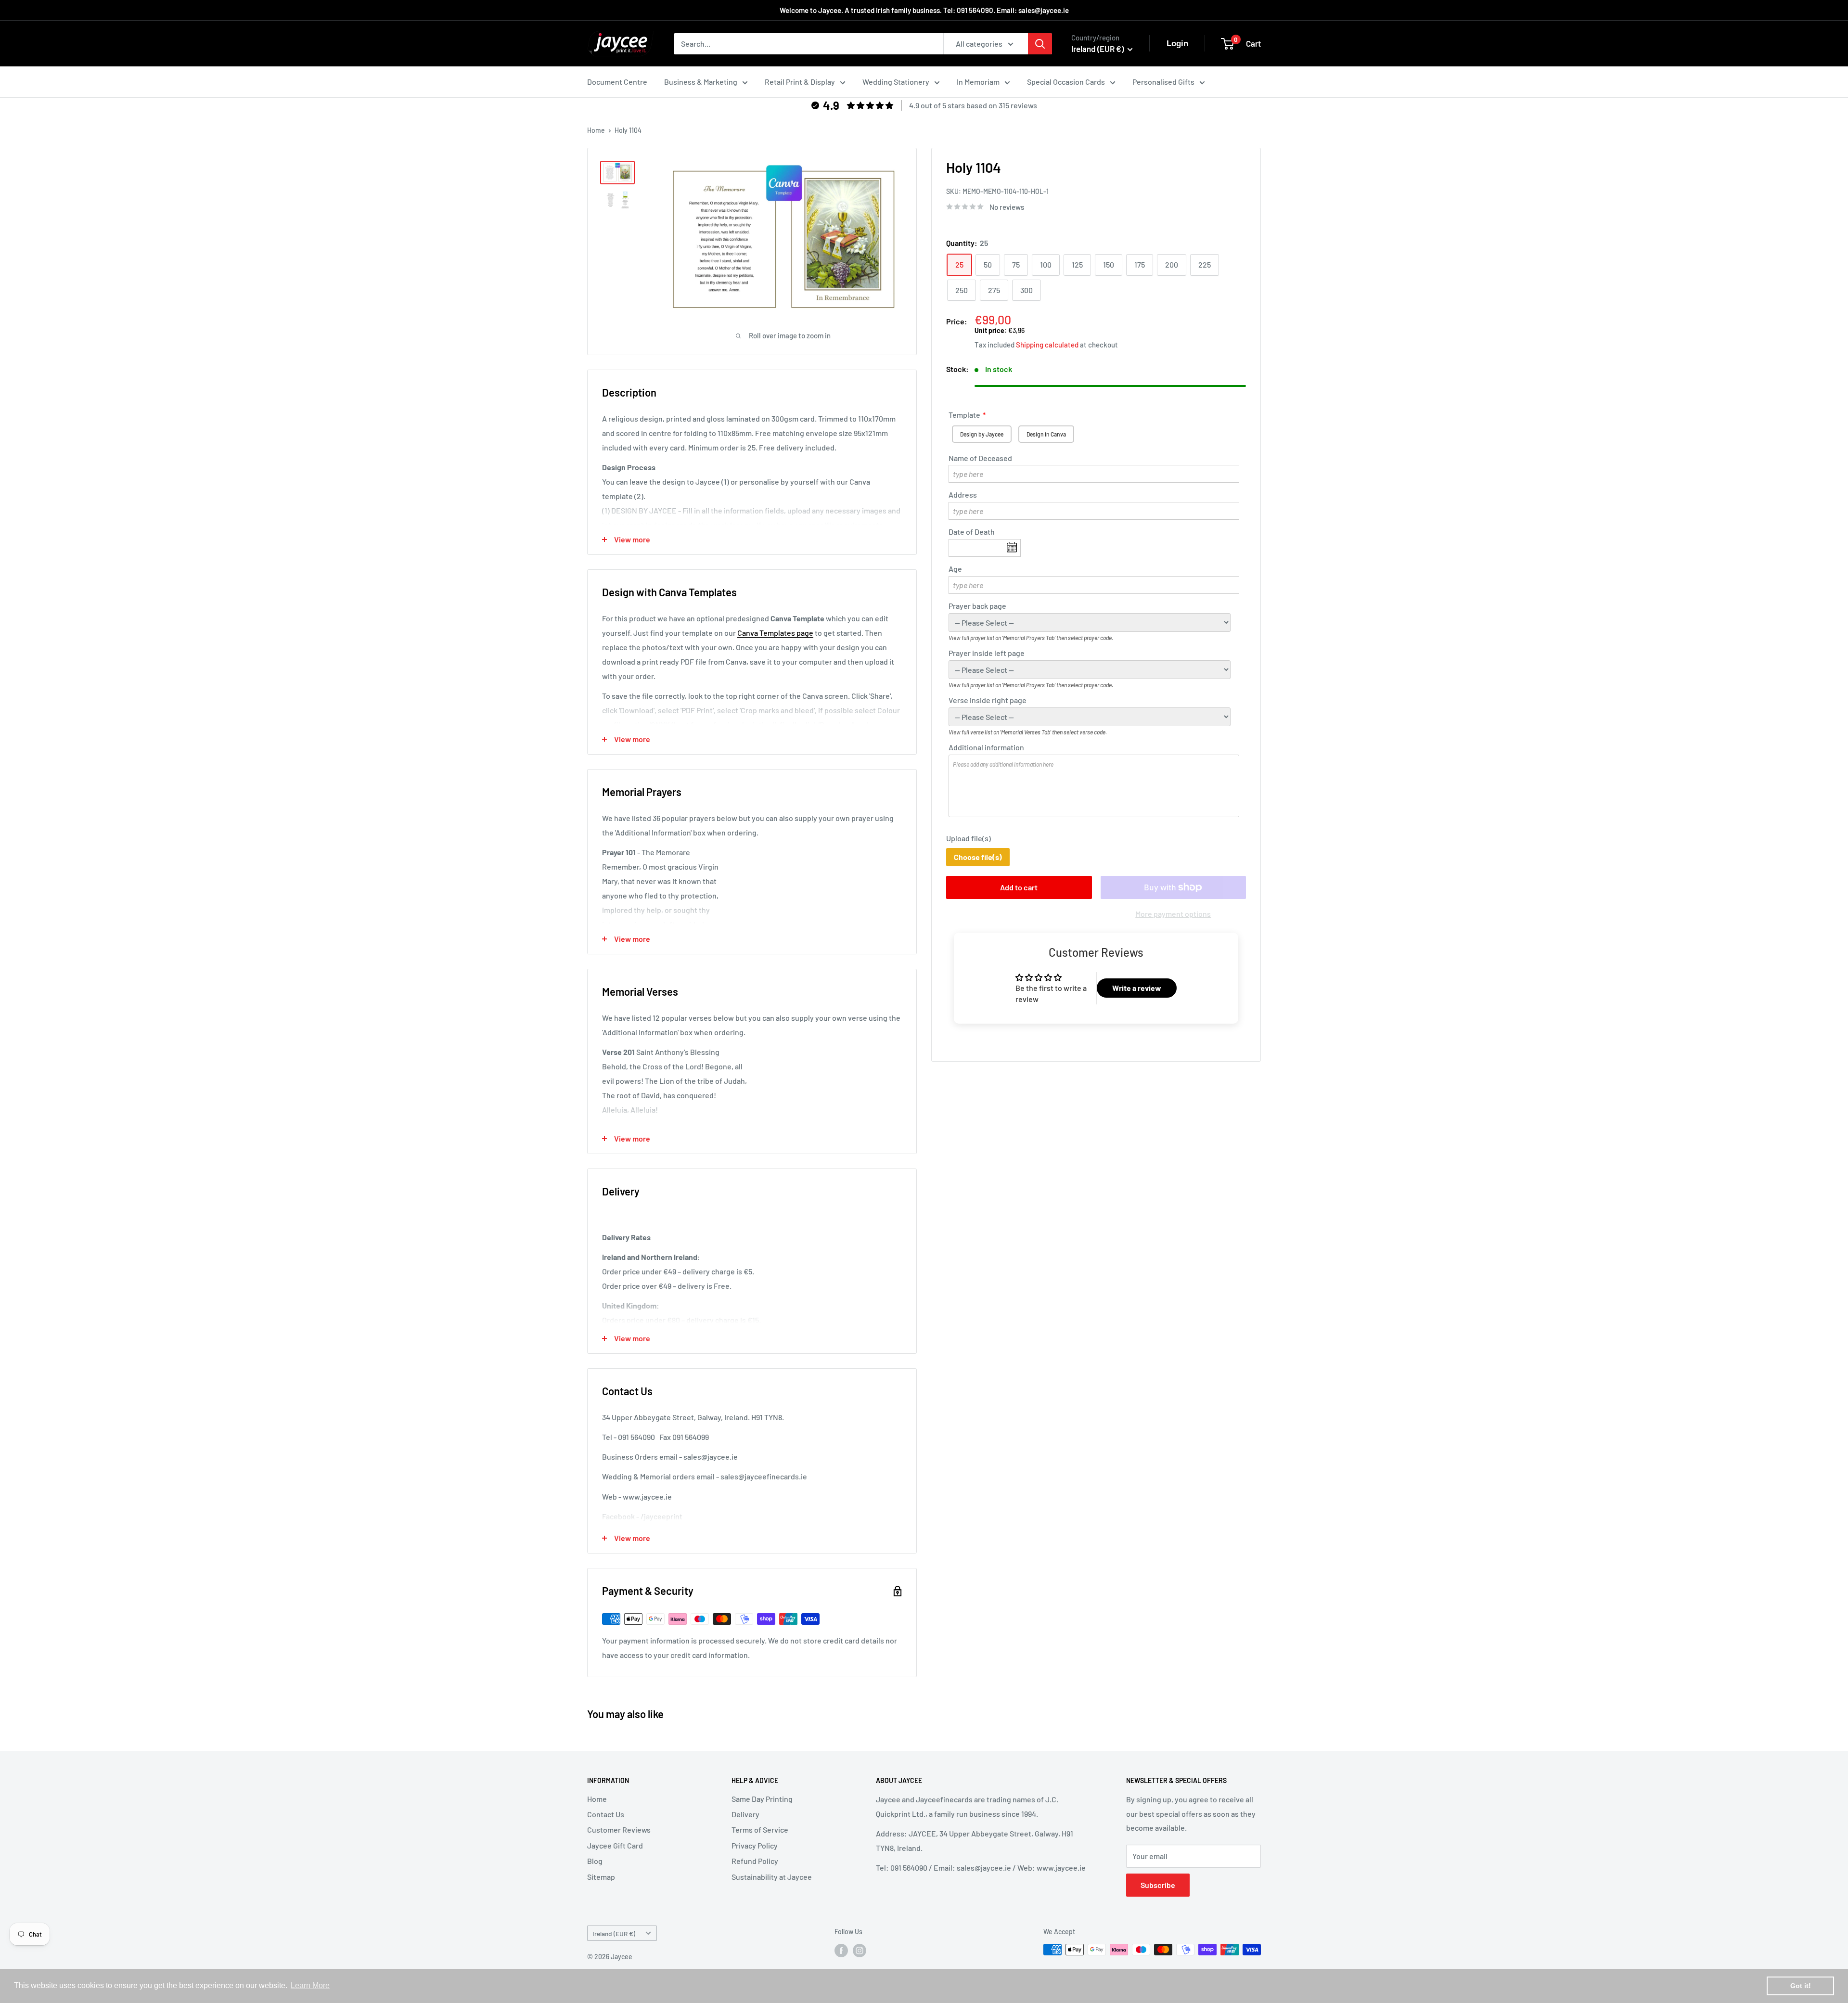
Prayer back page (977, 606)
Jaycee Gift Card (615, 1845)
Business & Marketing (701, 82)
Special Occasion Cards (1066, 82)
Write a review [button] (1137, 988)
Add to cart (1019, 887)
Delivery (745, 1814)
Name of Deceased (980, 458)
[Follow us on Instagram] (860, 1951)
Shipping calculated (1047, 345)
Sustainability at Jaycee (772, 1877)
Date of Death (972, 532)
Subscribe (1158, 1885)
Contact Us (606, 1814)
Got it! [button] (1801, 1986)
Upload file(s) (969, 838)
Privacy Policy (755, 1845)
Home (596, 130)
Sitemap (601, 1877)
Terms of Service (760, 1830)
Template (964, 415)
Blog (595, 1861)
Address (963, 495)
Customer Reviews (619, 1830)
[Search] (1040, 44)
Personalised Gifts (1163, 82)
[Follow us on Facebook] (841, 1951)
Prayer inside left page (987, 653)
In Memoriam (978, 82)
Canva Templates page (775, 633)
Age (955, 569)
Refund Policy (755, 1861)
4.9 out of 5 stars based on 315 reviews (973, 105)
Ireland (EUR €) (614, 1933)
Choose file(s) (978, 857)
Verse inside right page (988, 700)
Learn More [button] (310, 1985)
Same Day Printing (762, 1799)
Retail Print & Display (800, 82)
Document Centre (617, 82)
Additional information (986, 747)
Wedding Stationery (896, 82)
